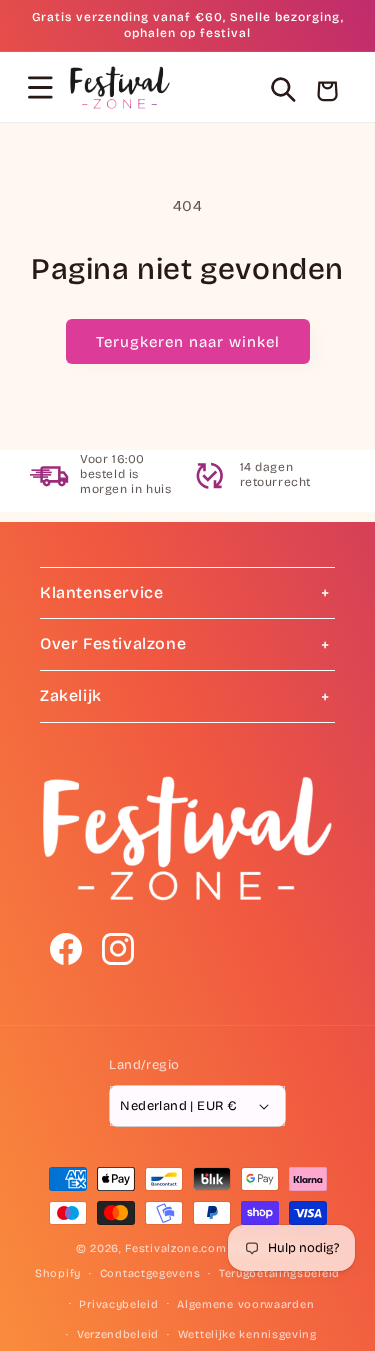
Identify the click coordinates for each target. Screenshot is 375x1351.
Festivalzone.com (175, 1248)
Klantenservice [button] (101, 592)
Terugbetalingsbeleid (279, 1273)
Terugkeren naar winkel (188, 342)
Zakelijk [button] (71, 695)
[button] (40, 87)
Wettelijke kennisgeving (247, 1334)
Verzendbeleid (118, 1334)
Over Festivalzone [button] (113, 643)
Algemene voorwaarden (245, 1304)
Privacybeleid (118, 1304)
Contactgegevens (150, 1273)
